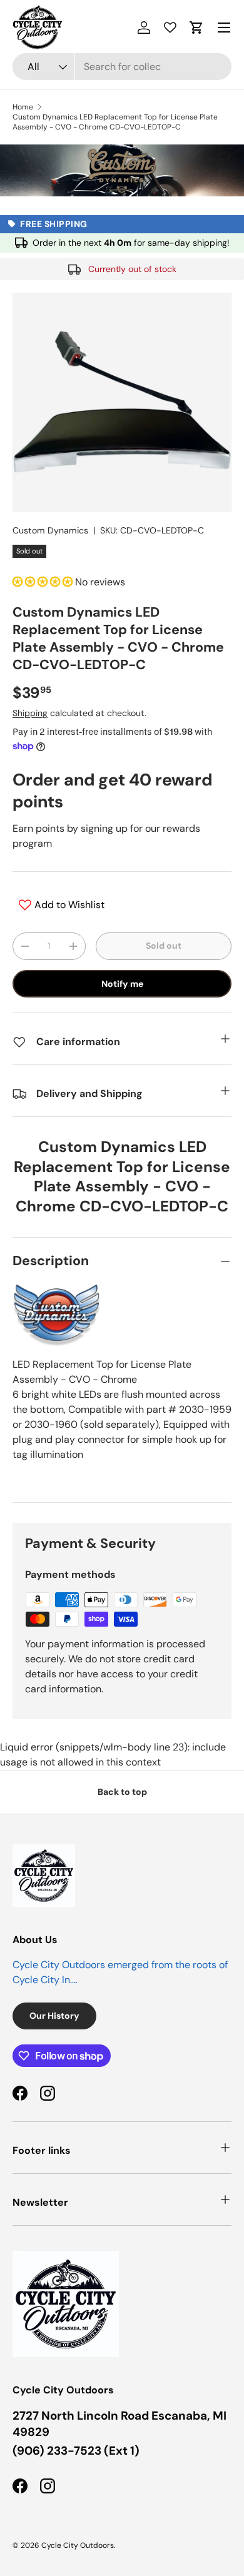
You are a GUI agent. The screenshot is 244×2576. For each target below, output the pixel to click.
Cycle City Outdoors (78, 2545)
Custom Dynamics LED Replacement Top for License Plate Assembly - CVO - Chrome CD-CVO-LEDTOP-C (115, 122)
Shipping (30, 713)
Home (23, 107)
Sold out (164, 946)
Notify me (122, 984)
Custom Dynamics (50, 530)
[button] (196, 28)
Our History (54, 2016)
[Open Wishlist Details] (170, 28)
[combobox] (122, 67)
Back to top (122, 1792)
